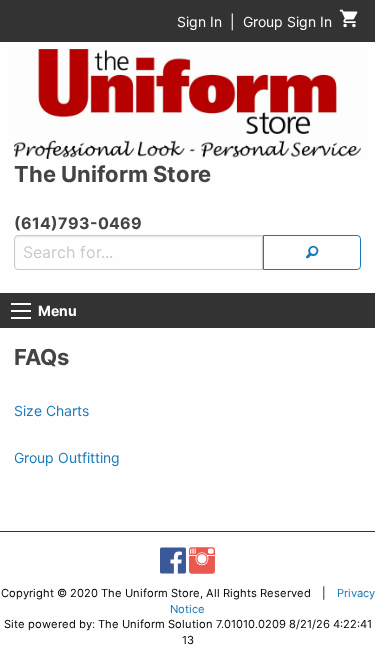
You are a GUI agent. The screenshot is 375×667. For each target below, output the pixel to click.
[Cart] (349, 23)
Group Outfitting (67, 457)
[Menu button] (21, 311)
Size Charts (51, 410)
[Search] (312, 252)
